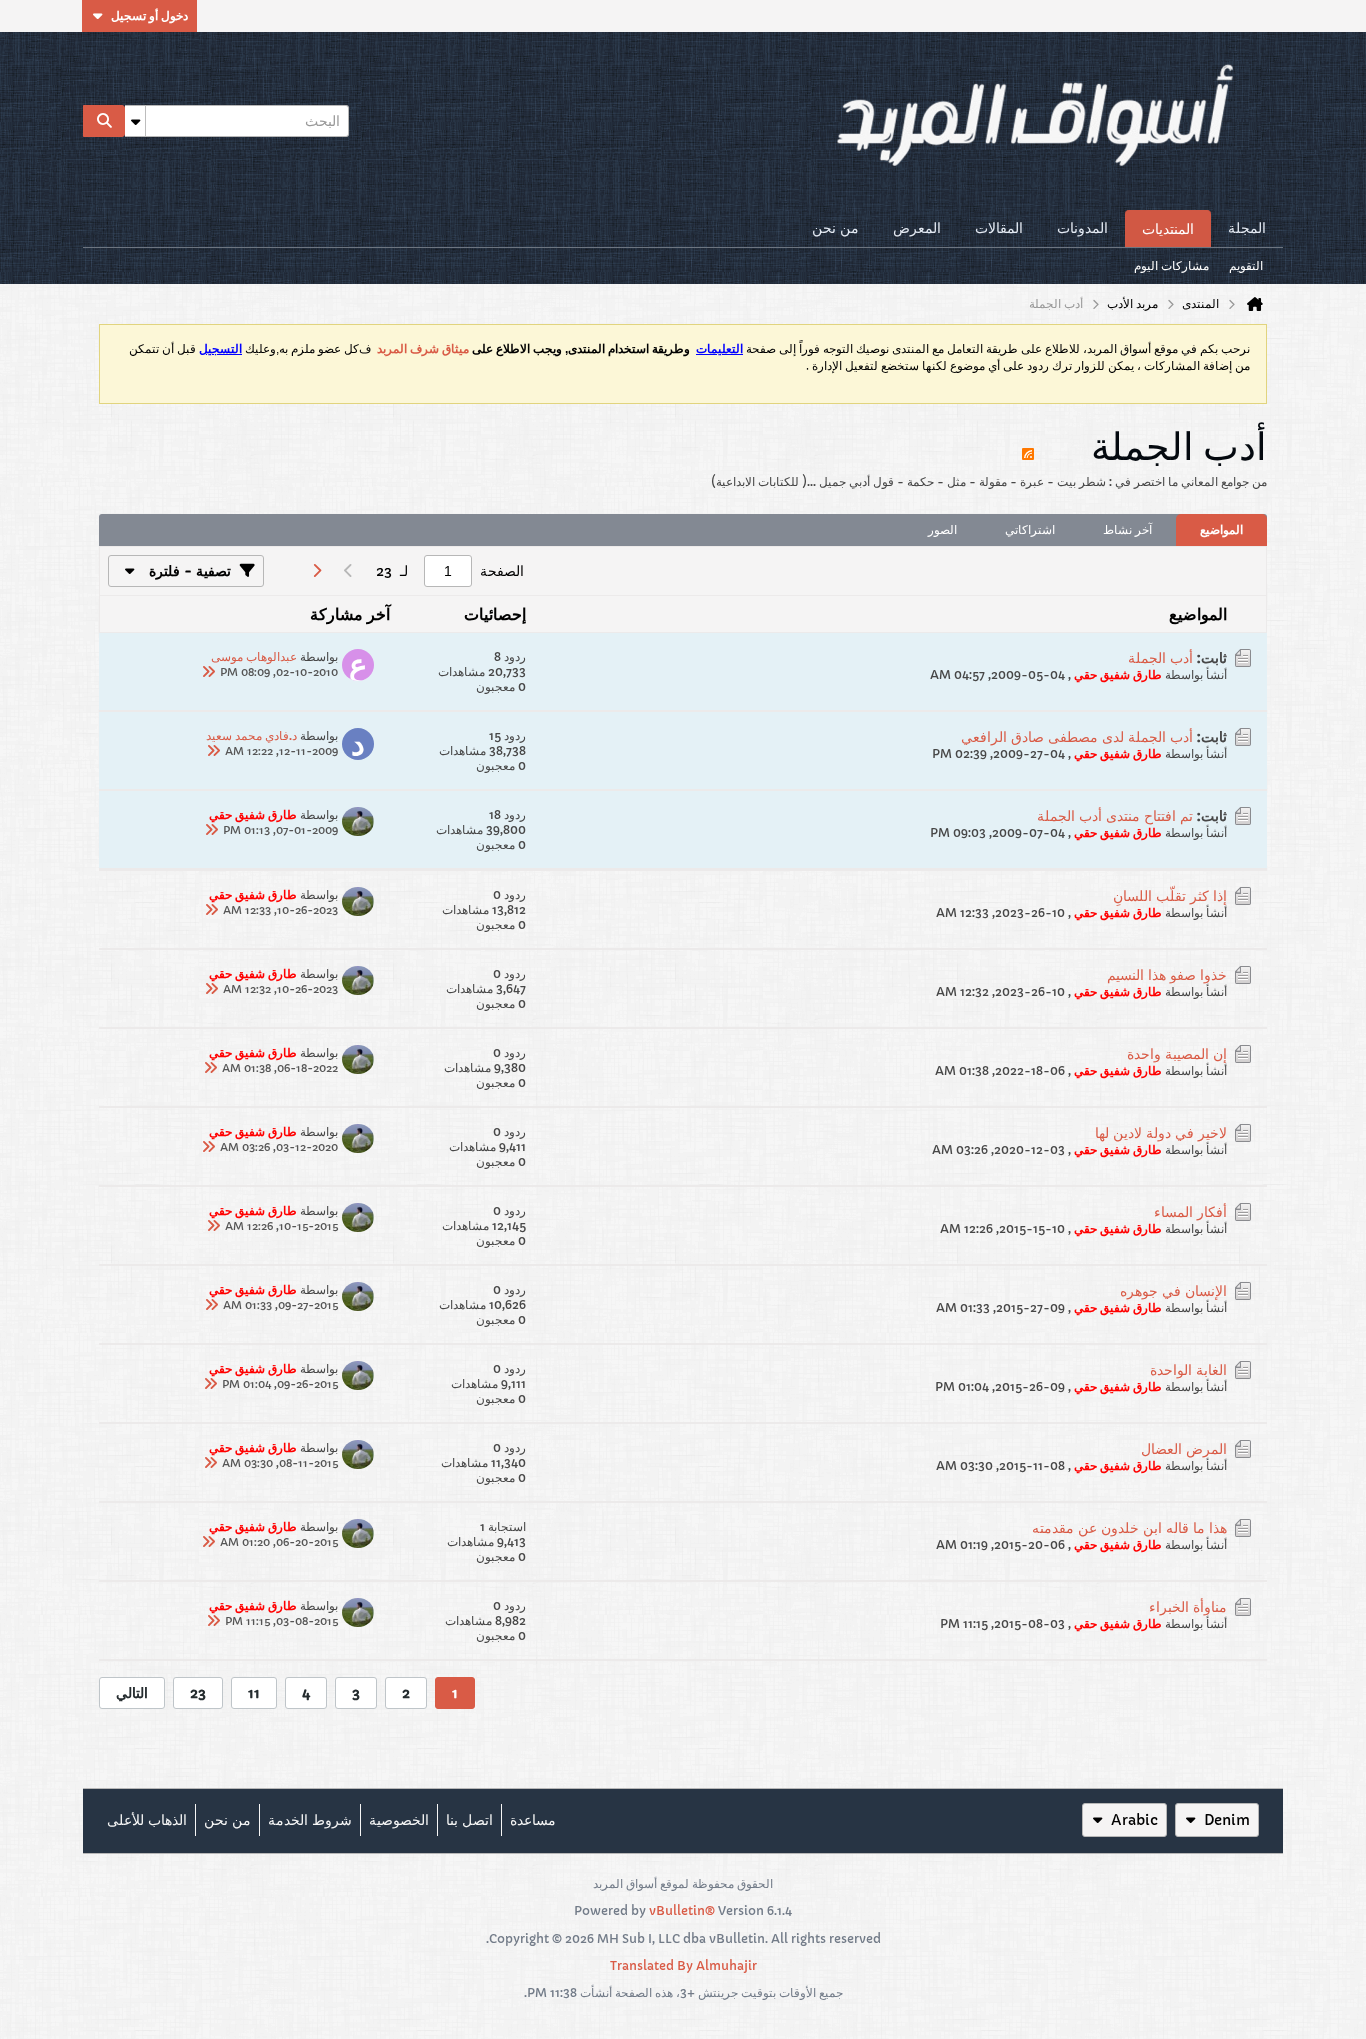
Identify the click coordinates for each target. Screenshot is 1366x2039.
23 (198, 1693)
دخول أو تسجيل (149, 15)
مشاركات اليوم (1171, 265)
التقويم (1246, 265)
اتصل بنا (469, 1820)
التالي (132, 1693)
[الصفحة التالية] (316, 571)
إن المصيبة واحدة (1177, 1054)
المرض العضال (1184, 1449)
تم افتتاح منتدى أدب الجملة (1115, 816)
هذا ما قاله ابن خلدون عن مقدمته (1129, 1528)
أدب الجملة (1160, 658)
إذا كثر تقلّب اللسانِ (1170, 896)
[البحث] (104, 121)
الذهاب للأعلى (147, 1820)
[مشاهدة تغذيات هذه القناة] (1028, 445)
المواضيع (1221, 529)
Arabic (1134, 1820)
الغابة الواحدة (1188, 1370)
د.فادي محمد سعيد (251, 735)
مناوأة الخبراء (1188, 1607)
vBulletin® (682, 1910)
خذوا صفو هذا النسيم (1167, 975)
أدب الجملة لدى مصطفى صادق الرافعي (1077, 737)
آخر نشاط (1127, 529)
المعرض (917, 228)
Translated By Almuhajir (683, 1965)
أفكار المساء (1190, 1212)
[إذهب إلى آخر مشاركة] (208, 672)
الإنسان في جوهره (1173, 1291)
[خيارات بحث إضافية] (135, 121)
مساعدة (533, 1820)
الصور (942, 529)
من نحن (835, 228)
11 (254, 1693)
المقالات (999, 228)
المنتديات (1168, 229)
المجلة (1247, 228)
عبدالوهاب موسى (254, 656)
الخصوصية (399, 1820)
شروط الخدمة (310, 1820)
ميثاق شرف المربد (423, 349)
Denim (1227, 1820)
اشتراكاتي (1030, 529)
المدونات (1082, 228)
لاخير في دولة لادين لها (1161, 1133)
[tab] (1221, 530)
